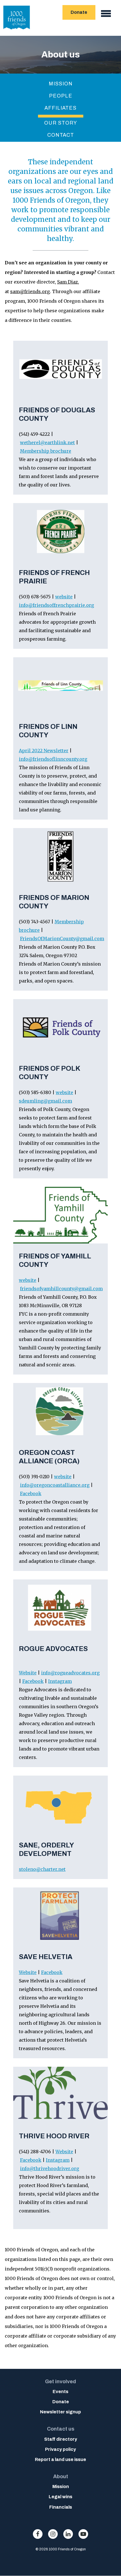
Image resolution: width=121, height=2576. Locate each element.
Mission (61, 84)
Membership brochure (46, 451)
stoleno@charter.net (42, 1869)
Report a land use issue (60, 2459)
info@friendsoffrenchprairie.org (56, 605)
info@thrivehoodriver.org (50, 2168)
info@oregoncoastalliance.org (55, 1485)
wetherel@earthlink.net (47, 442)
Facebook (31, 1493)
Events (60, 2392)
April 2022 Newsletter (44, 751)
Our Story (61, 123)
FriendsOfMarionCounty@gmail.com (62, 939)
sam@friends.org (30, 291)
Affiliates (60, 108)
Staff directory (61, 2439)
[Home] (17, 31)
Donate (79, 12)
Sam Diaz (68, 282)
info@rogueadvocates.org (70, 1673)
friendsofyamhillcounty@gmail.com (61, 1289)
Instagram (60, 1681)
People (61, 96)
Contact (61, 135)
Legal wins (60, 2497)
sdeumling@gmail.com (45, 1101)
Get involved (60, 2382)
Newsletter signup (60, 2412)
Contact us (61, 2429)
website (64, 597)
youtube (83, 2534)
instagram (53, 2534)
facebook (38, 2534)
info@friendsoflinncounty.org (53, 759)
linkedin (68, 2534)
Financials (61, 2507)
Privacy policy (60, 2449)
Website (28, 1673)
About (61, 2477)
